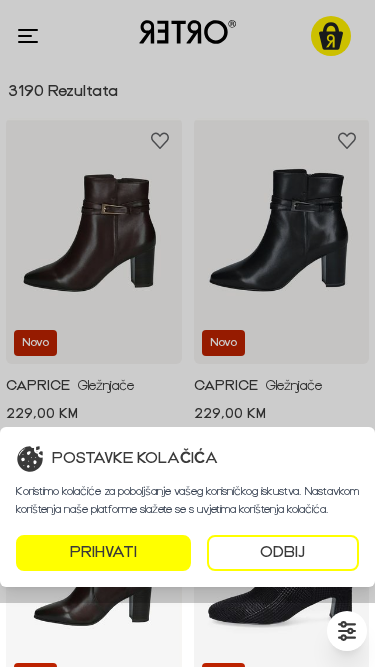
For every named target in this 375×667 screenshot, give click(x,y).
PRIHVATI (103, 552)
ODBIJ (282, 552)
